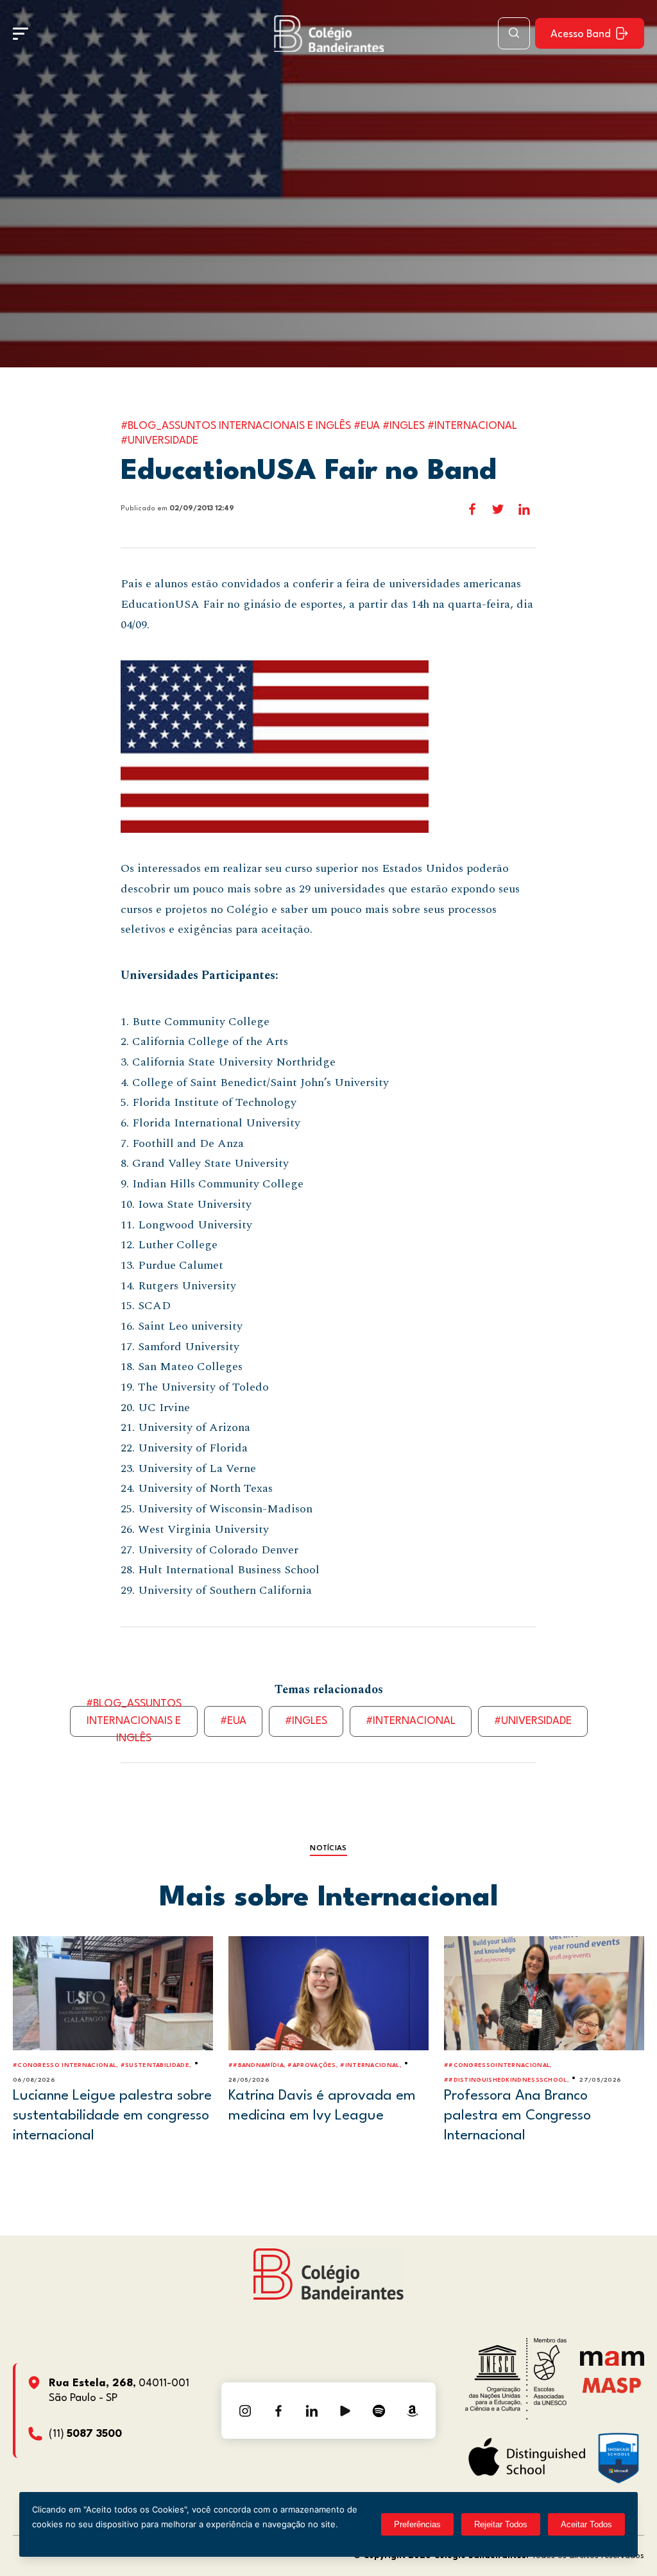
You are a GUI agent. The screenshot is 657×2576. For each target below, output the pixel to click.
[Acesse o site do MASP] (612, 2385)
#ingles (306, 1721)
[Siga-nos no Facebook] (278, 2411)
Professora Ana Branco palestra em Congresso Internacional (517, 2115)
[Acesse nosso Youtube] (345, 2411)
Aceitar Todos (586, 2524)
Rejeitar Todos (501, 2524)
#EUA (233, 1721)
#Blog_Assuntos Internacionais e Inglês (134, 1721)
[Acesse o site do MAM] (612, 2363)
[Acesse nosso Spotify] (379, 2411)
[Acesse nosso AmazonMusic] (412, 2411)
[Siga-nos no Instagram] (245, 2411)
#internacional (411, 1721)
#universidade (533, 1721)
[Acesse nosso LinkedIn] (312, 2411)
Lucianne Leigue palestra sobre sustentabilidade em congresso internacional (112, 2115)
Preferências (417, 2524)
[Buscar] (514, 33)
